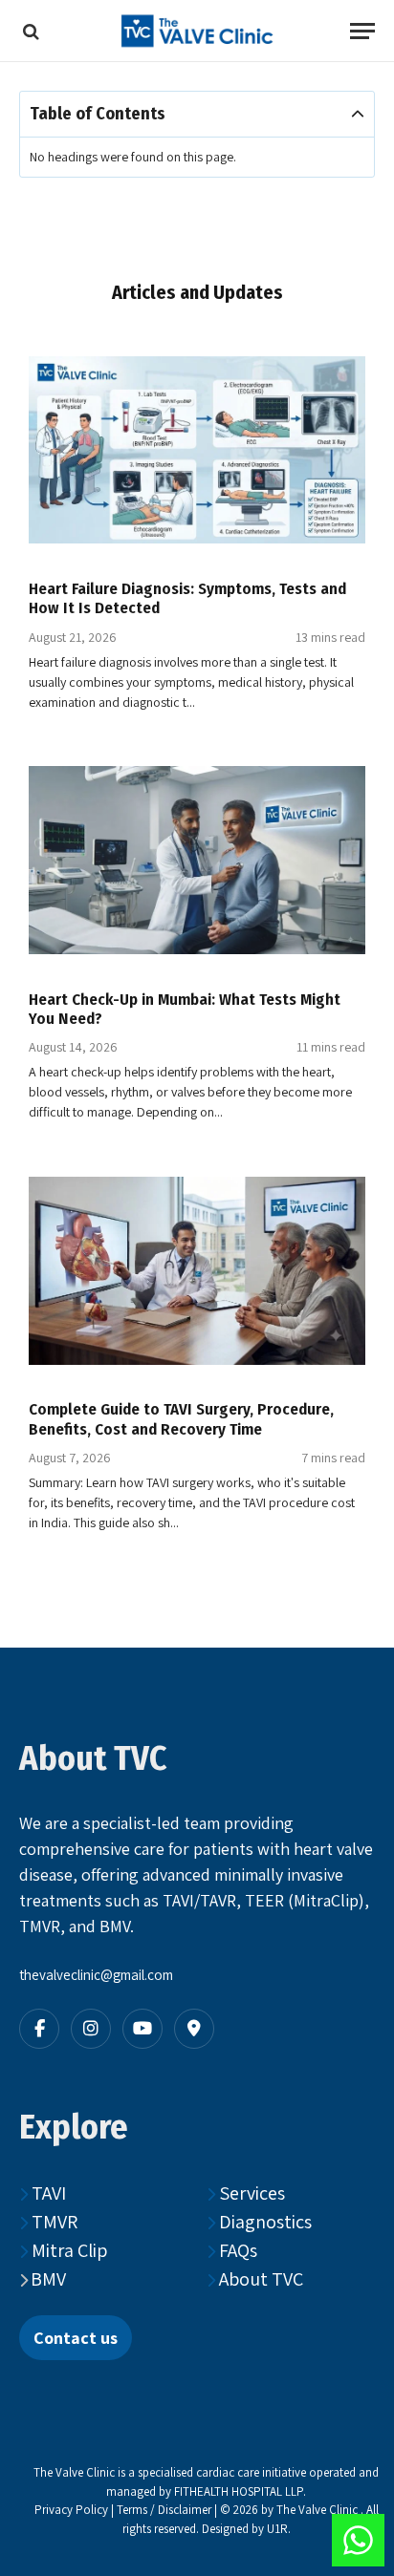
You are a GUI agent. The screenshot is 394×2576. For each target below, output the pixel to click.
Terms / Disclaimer (165, 2510)
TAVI (47, 2193)
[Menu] (362, 31)
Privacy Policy (71, 2510)
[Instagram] (91, 2029)
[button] (358, 115)
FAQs (236, 2250)
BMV (48, 2279)
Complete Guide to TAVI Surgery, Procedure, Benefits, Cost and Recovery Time (181, 1418)
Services (250, 2193)
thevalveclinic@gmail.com (96, 1975)
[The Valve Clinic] (197, 31)
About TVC (259, 2279)
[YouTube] (142, 2029)
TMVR (53, 2222)
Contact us (76, 2338)
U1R (277, 2529)
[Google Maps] (194, 2029)
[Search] (29, 31)
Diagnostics (263, 2222)
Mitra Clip (67, 2250)
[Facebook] (39, 2029)
